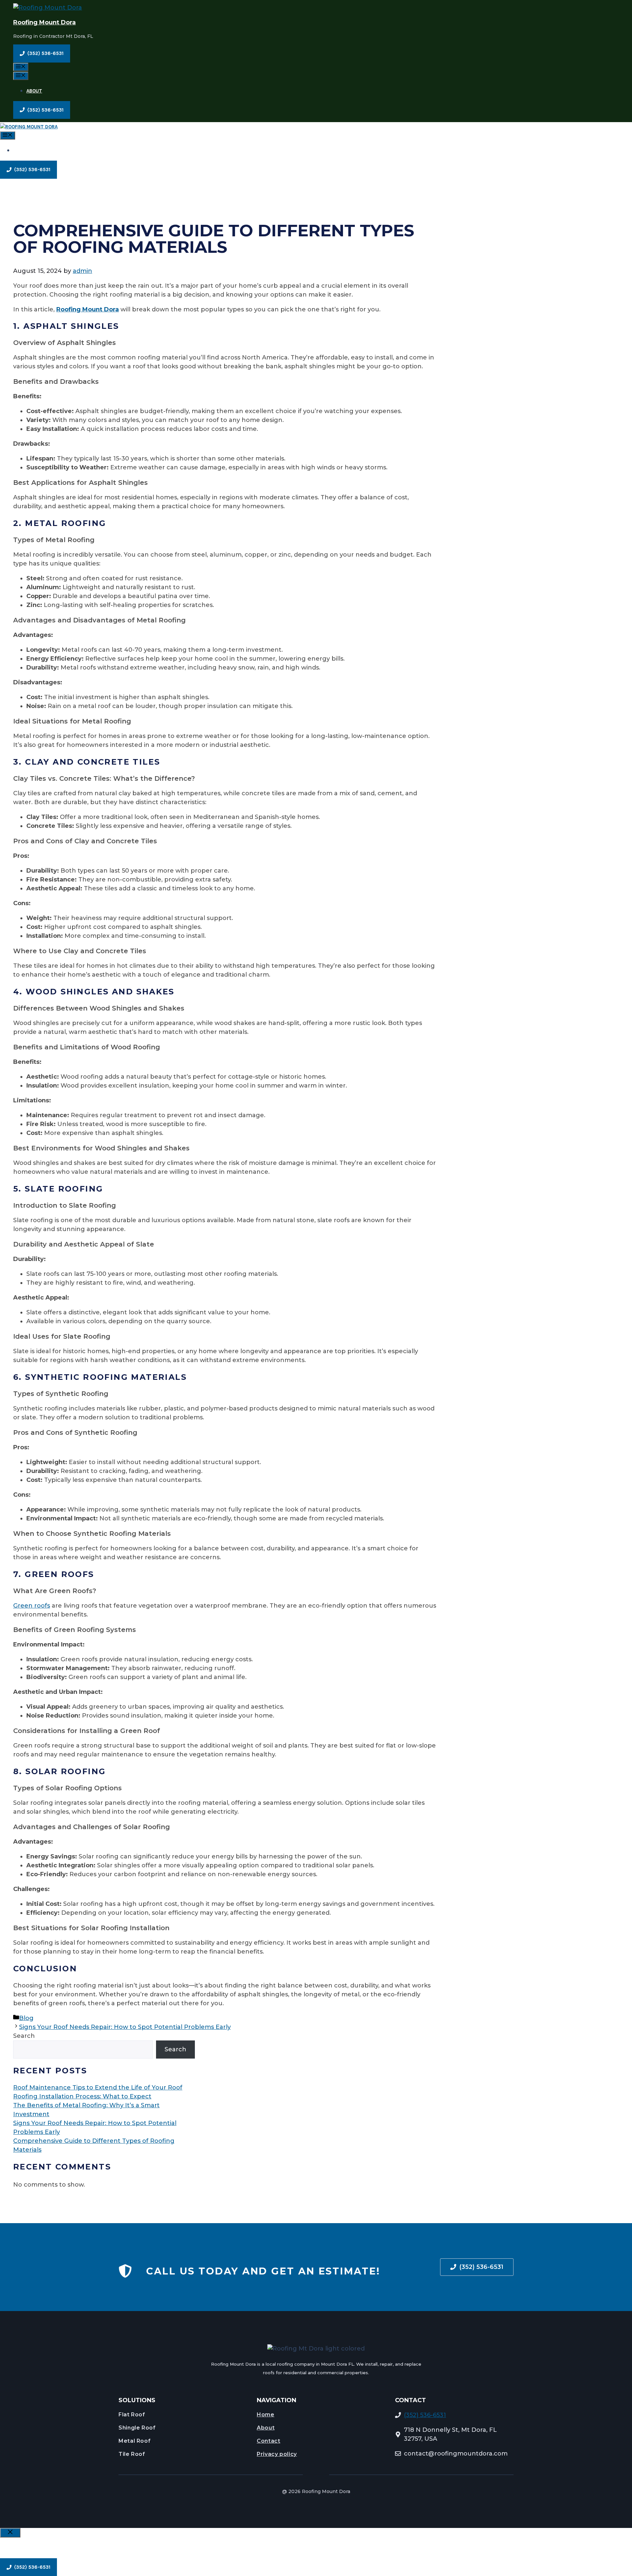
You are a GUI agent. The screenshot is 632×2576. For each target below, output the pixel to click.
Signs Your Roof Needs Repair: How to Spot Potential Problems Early (125, 2027)
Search (24, 2036)
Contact (268, 2441)
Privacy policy (277, 2454)
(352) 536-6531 (425, 2415)
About (34, 91)
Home (266, 2415)
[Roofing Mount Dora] (29, 127)
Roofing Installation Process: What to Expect (82, 2096)
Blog (26, 2018)
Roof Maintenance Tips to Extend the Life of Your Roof (98, 2088)
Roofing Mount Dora (44, 22)
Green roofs (32, 1606)
